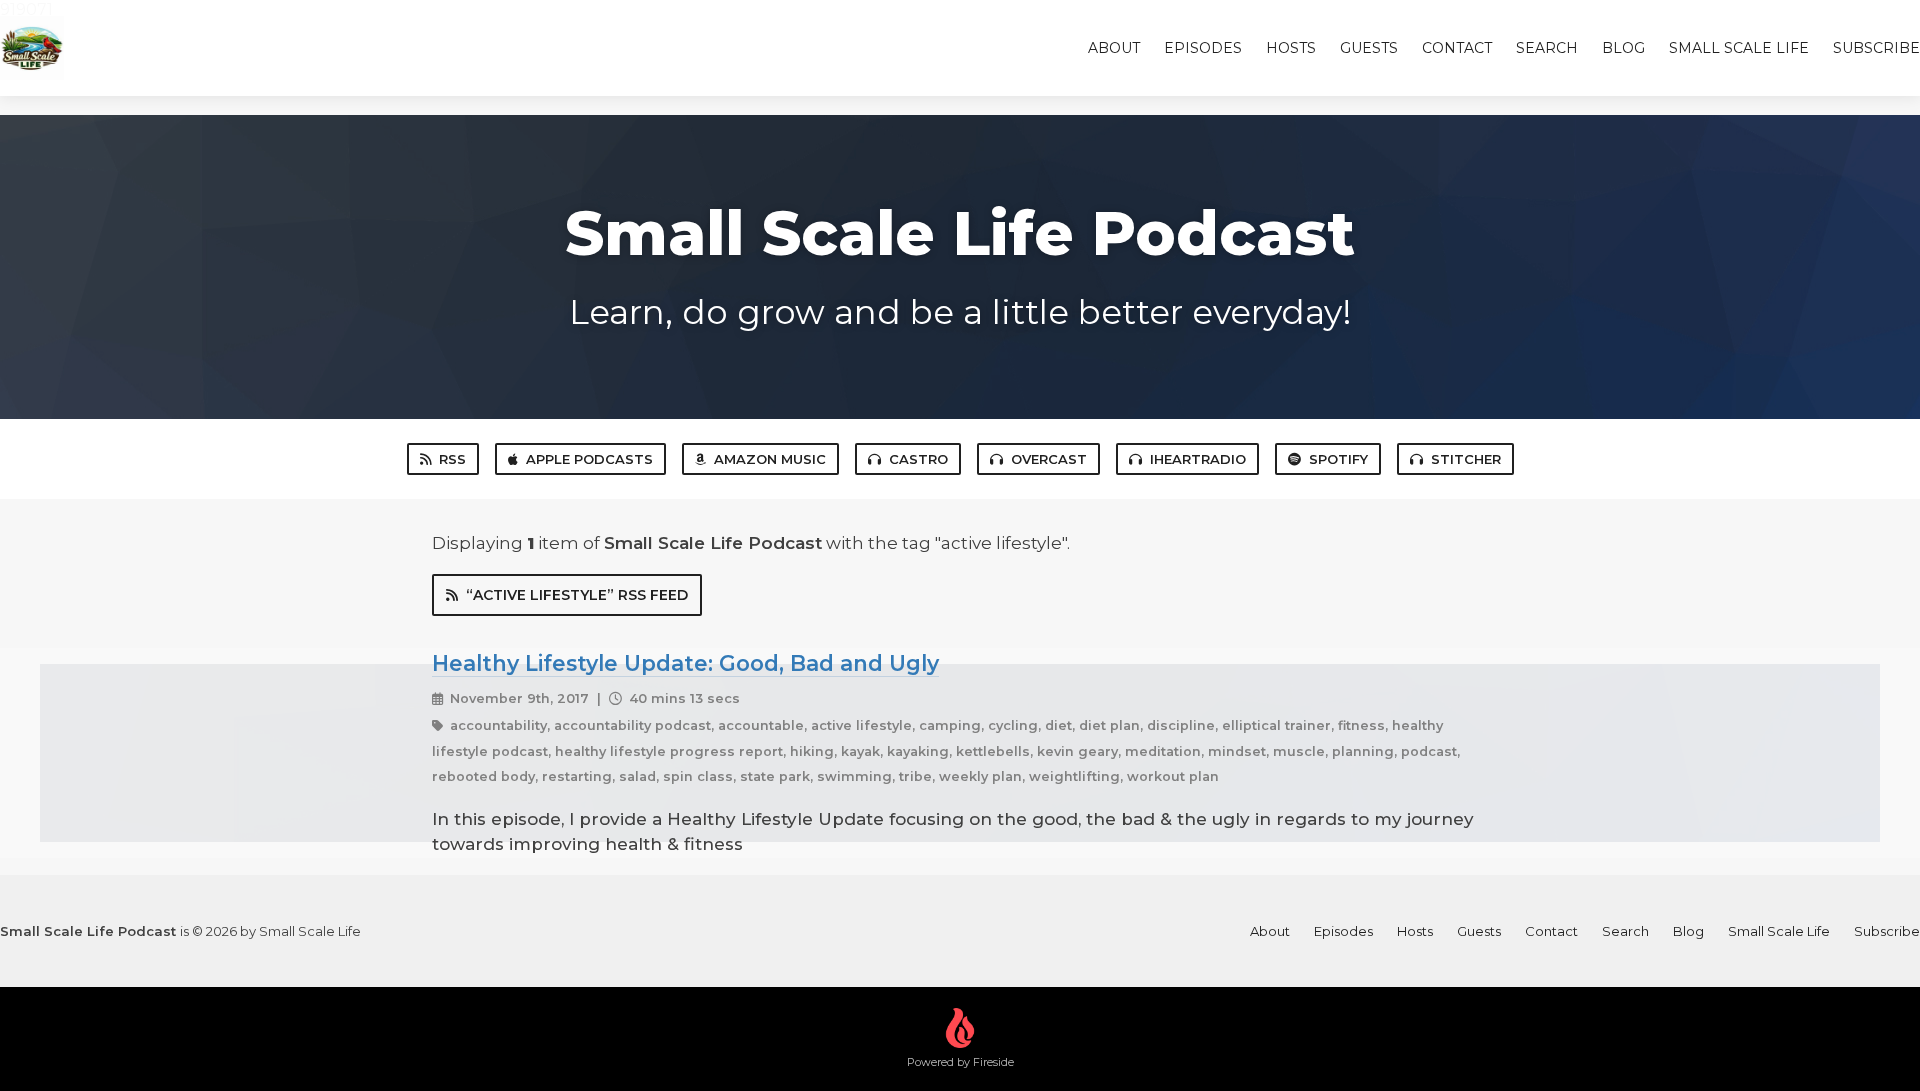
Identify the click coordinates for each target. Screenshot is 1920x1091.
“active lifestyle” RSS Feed (577, 595)
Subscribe (1876, 48)
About (1114, 48)
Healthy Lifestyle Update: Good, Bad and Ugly (685, 663)
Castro (918, 459)
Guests (1369, 48)
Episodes (1203, 48)
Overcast (1049, 459)
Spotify (1338, 459)
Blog (1623, 48)
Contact (1457, 48)
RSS (452, 459)
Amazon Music (770, 459)
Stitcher (1466, 459)
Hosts (1291, 48)
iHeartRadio (1198, 459)
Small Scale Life (1739, 48)
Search (1547, 48)
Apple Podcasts (589, 459)
